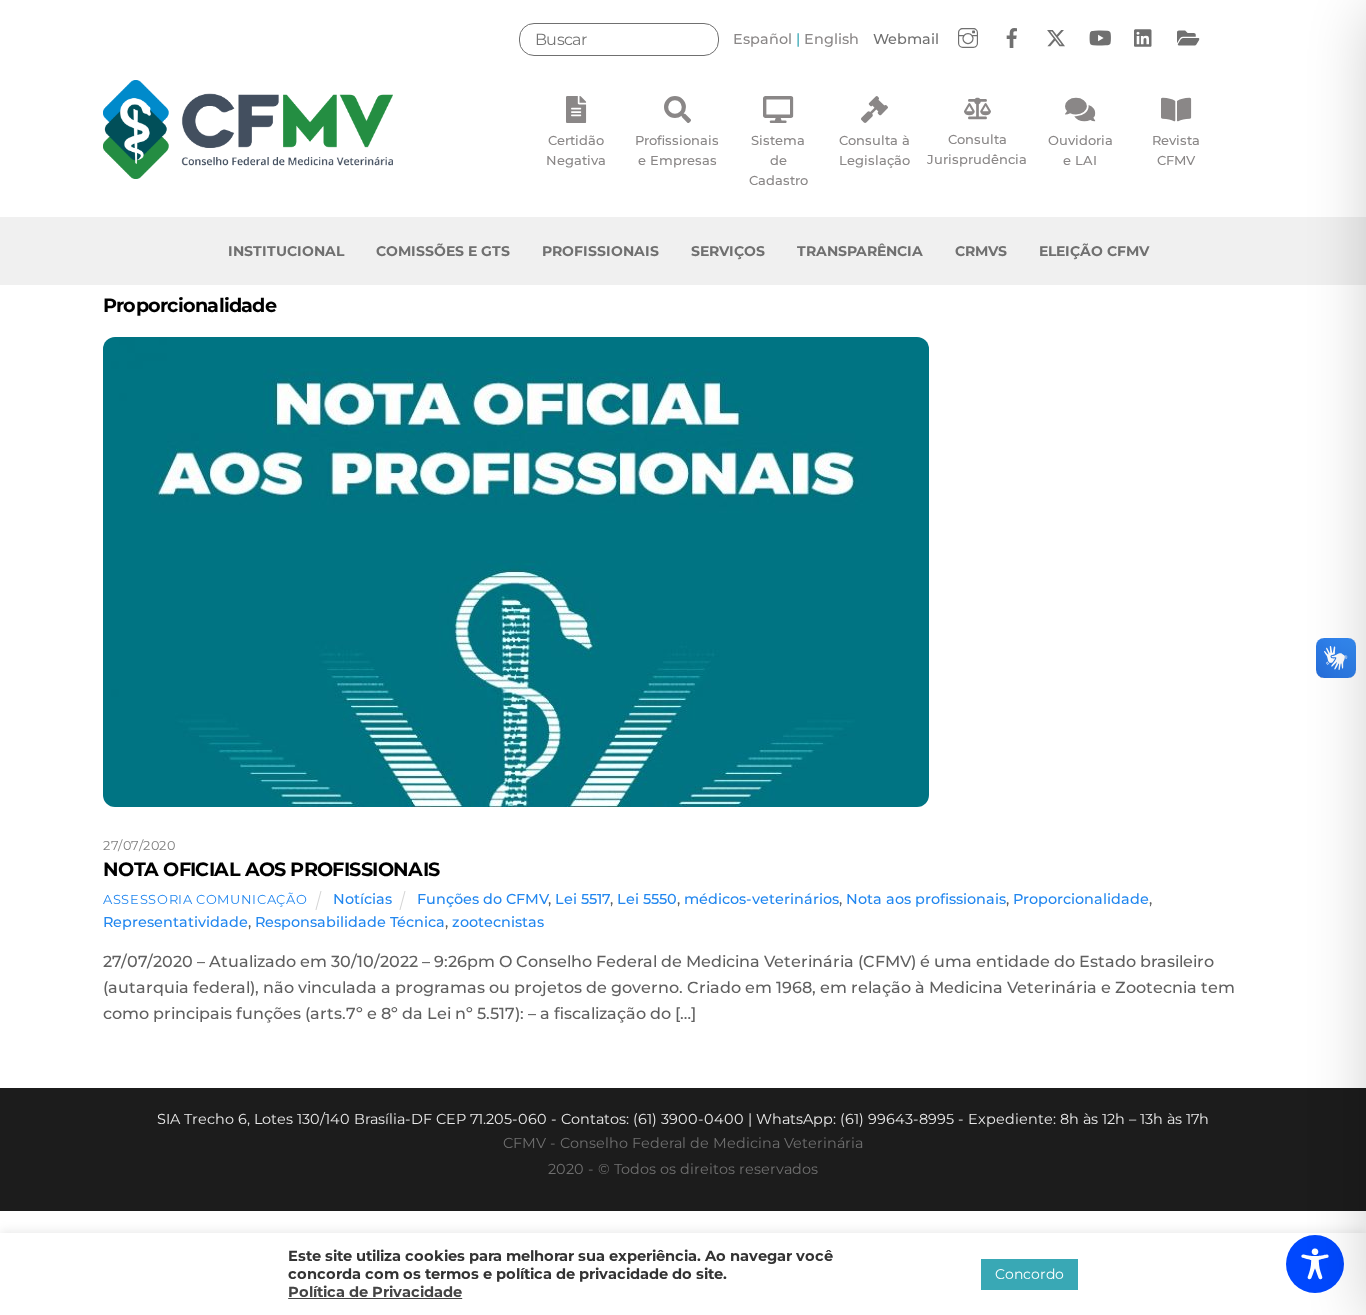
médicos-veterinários (761, 899)
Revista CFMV (1176, 150)
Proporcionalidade (1081, 899)
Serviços (728, 251)
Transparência (860, 251)
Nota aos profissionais (926, 899)
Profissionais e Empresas (677, 150)
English (831, 39)
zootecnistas (498, 922)
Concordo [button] (1029, 1274)
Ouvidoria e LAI (1080, 150)
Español (762, 39)
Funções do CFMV (482, 899)
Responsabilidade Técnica (350, 922)
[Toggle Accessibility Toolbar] (1315, 1264)
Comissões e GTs (443, 251)
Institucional (286, 251)
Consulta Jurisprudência (977, 149)
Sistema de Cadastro (778, 160)
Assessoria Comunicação (205, 899)
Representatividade (175, 922)
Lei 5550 (647, 899)
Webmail (906, 39)
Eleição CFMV (1094, 251)
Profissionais (600, 251)
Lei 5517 (582, 899)
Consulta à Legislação (874, 150)
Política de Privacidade (375, 1292)
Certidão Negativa (576, 150)
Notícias (362, 899)
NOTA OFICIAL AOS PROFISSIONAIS (271, 869)
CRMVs (981, 251)
